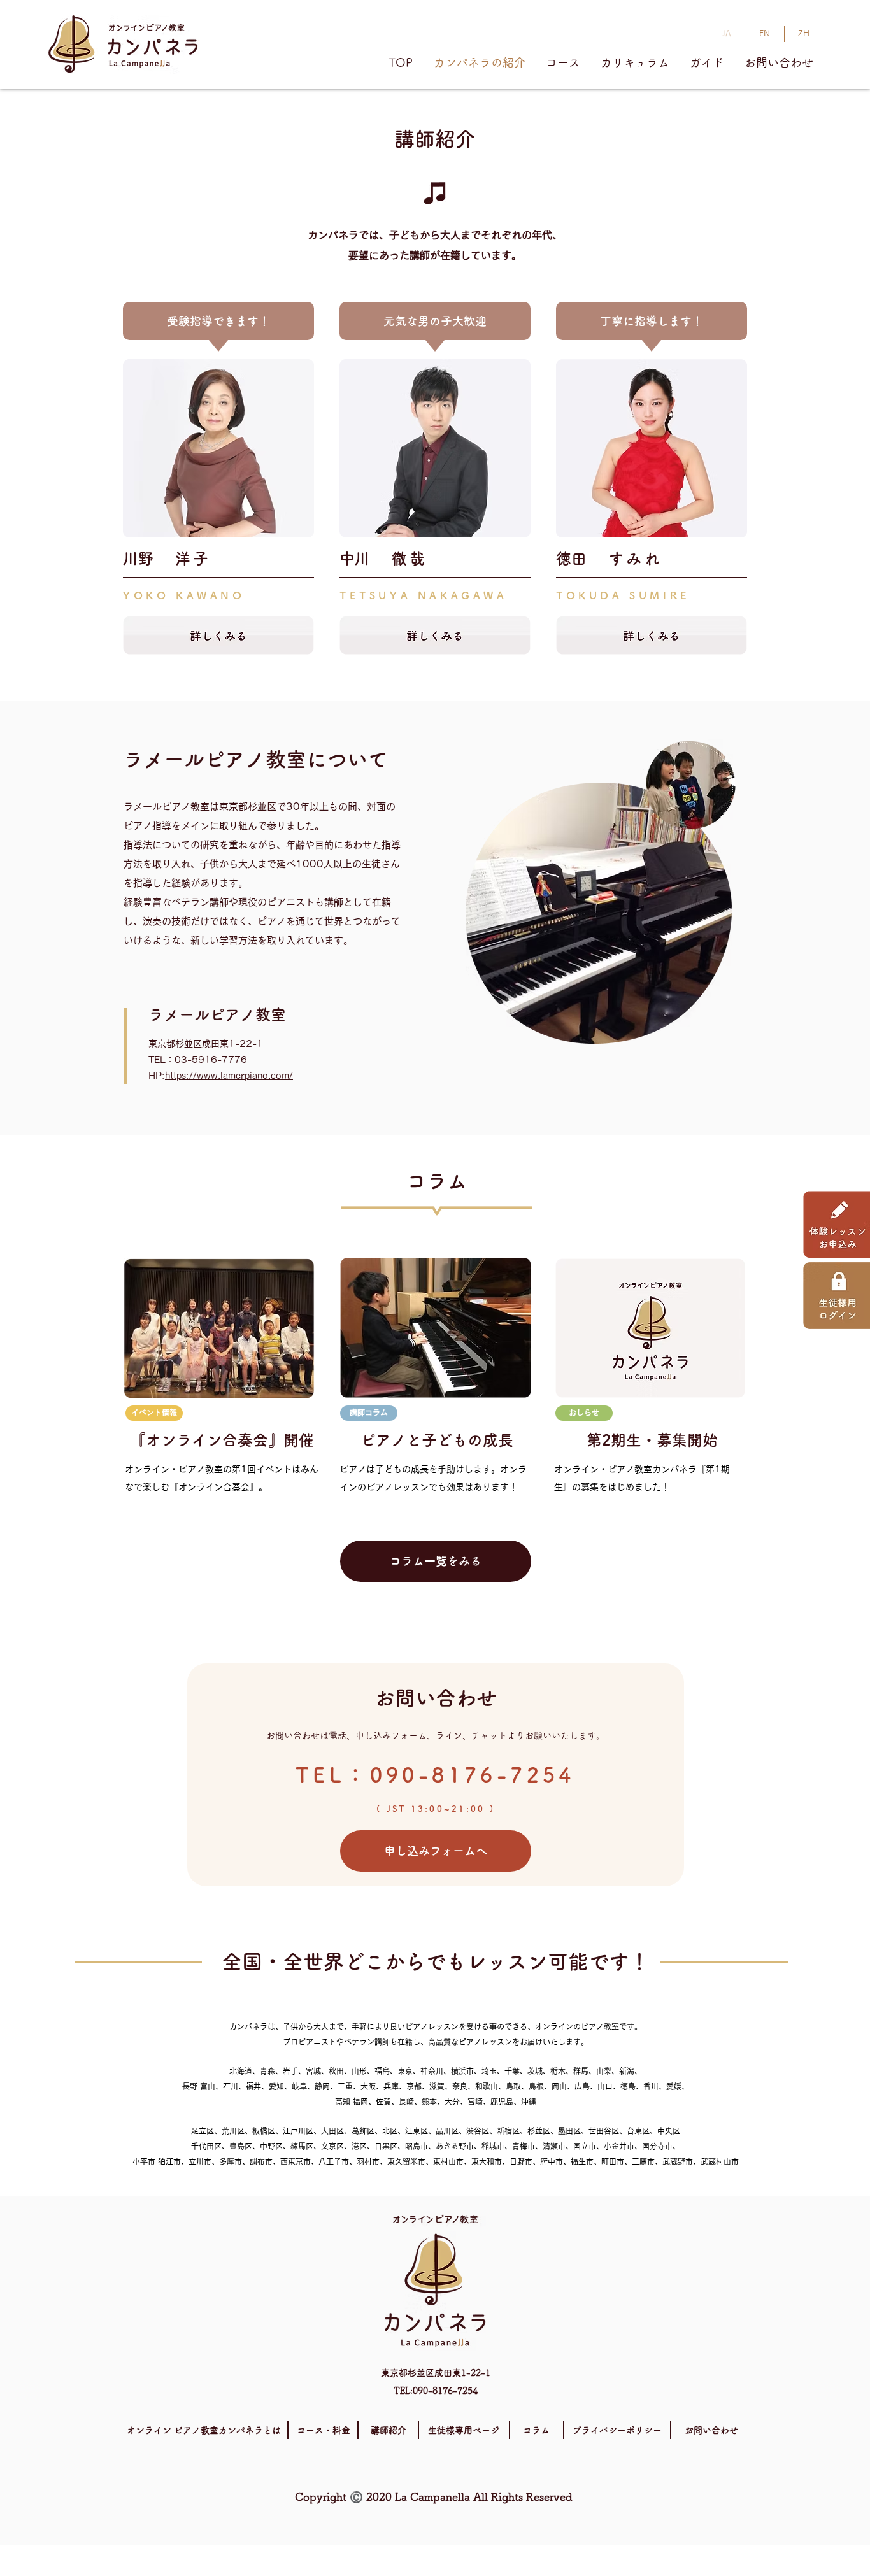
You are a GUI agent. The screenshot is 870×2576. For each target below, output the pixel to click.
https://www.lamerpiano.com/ (229, 1076)
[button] (154, 1413)
